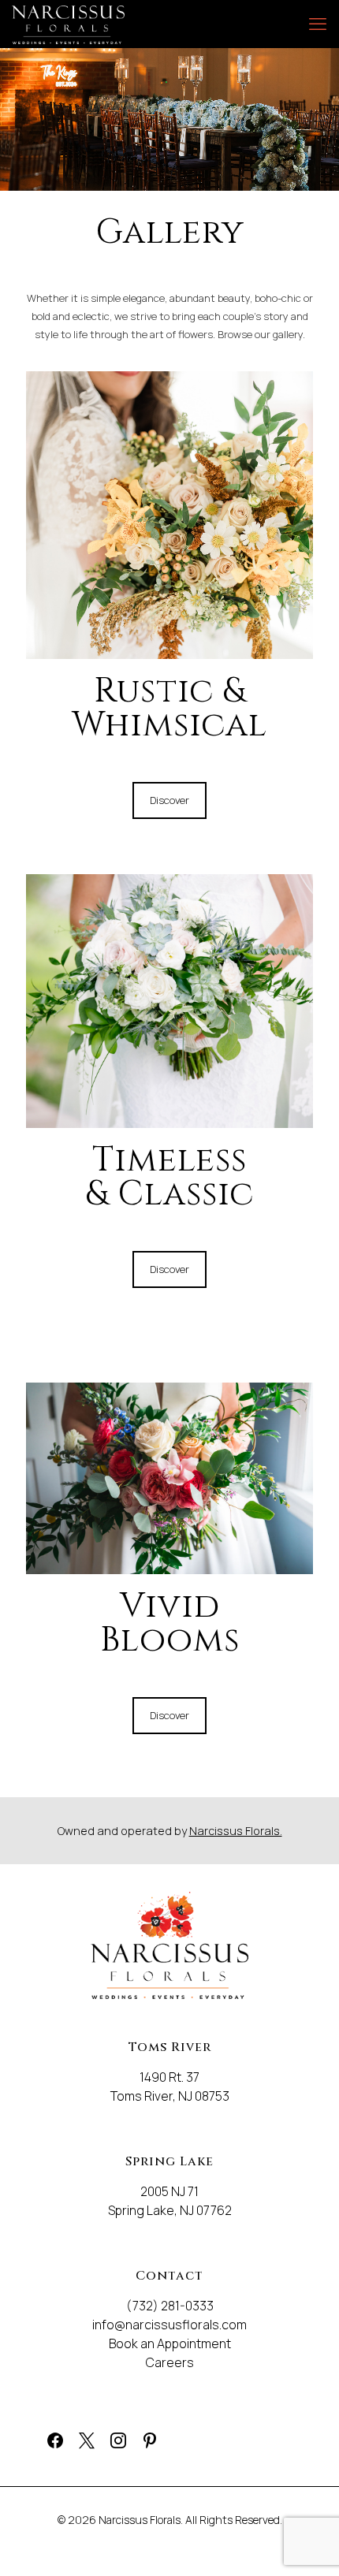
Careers (170, 2362)
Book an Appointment (170, 2343)
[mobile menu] (318, 24)
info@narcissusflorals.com (169, 2325)
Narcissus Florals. (236, 1831)
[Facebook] (51, 2435)
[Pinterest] (146, 2435)
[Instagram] (114, 2435)
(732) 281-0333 (170, 2306)
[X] (83, 2435)
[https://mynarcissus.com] (68, 24)
